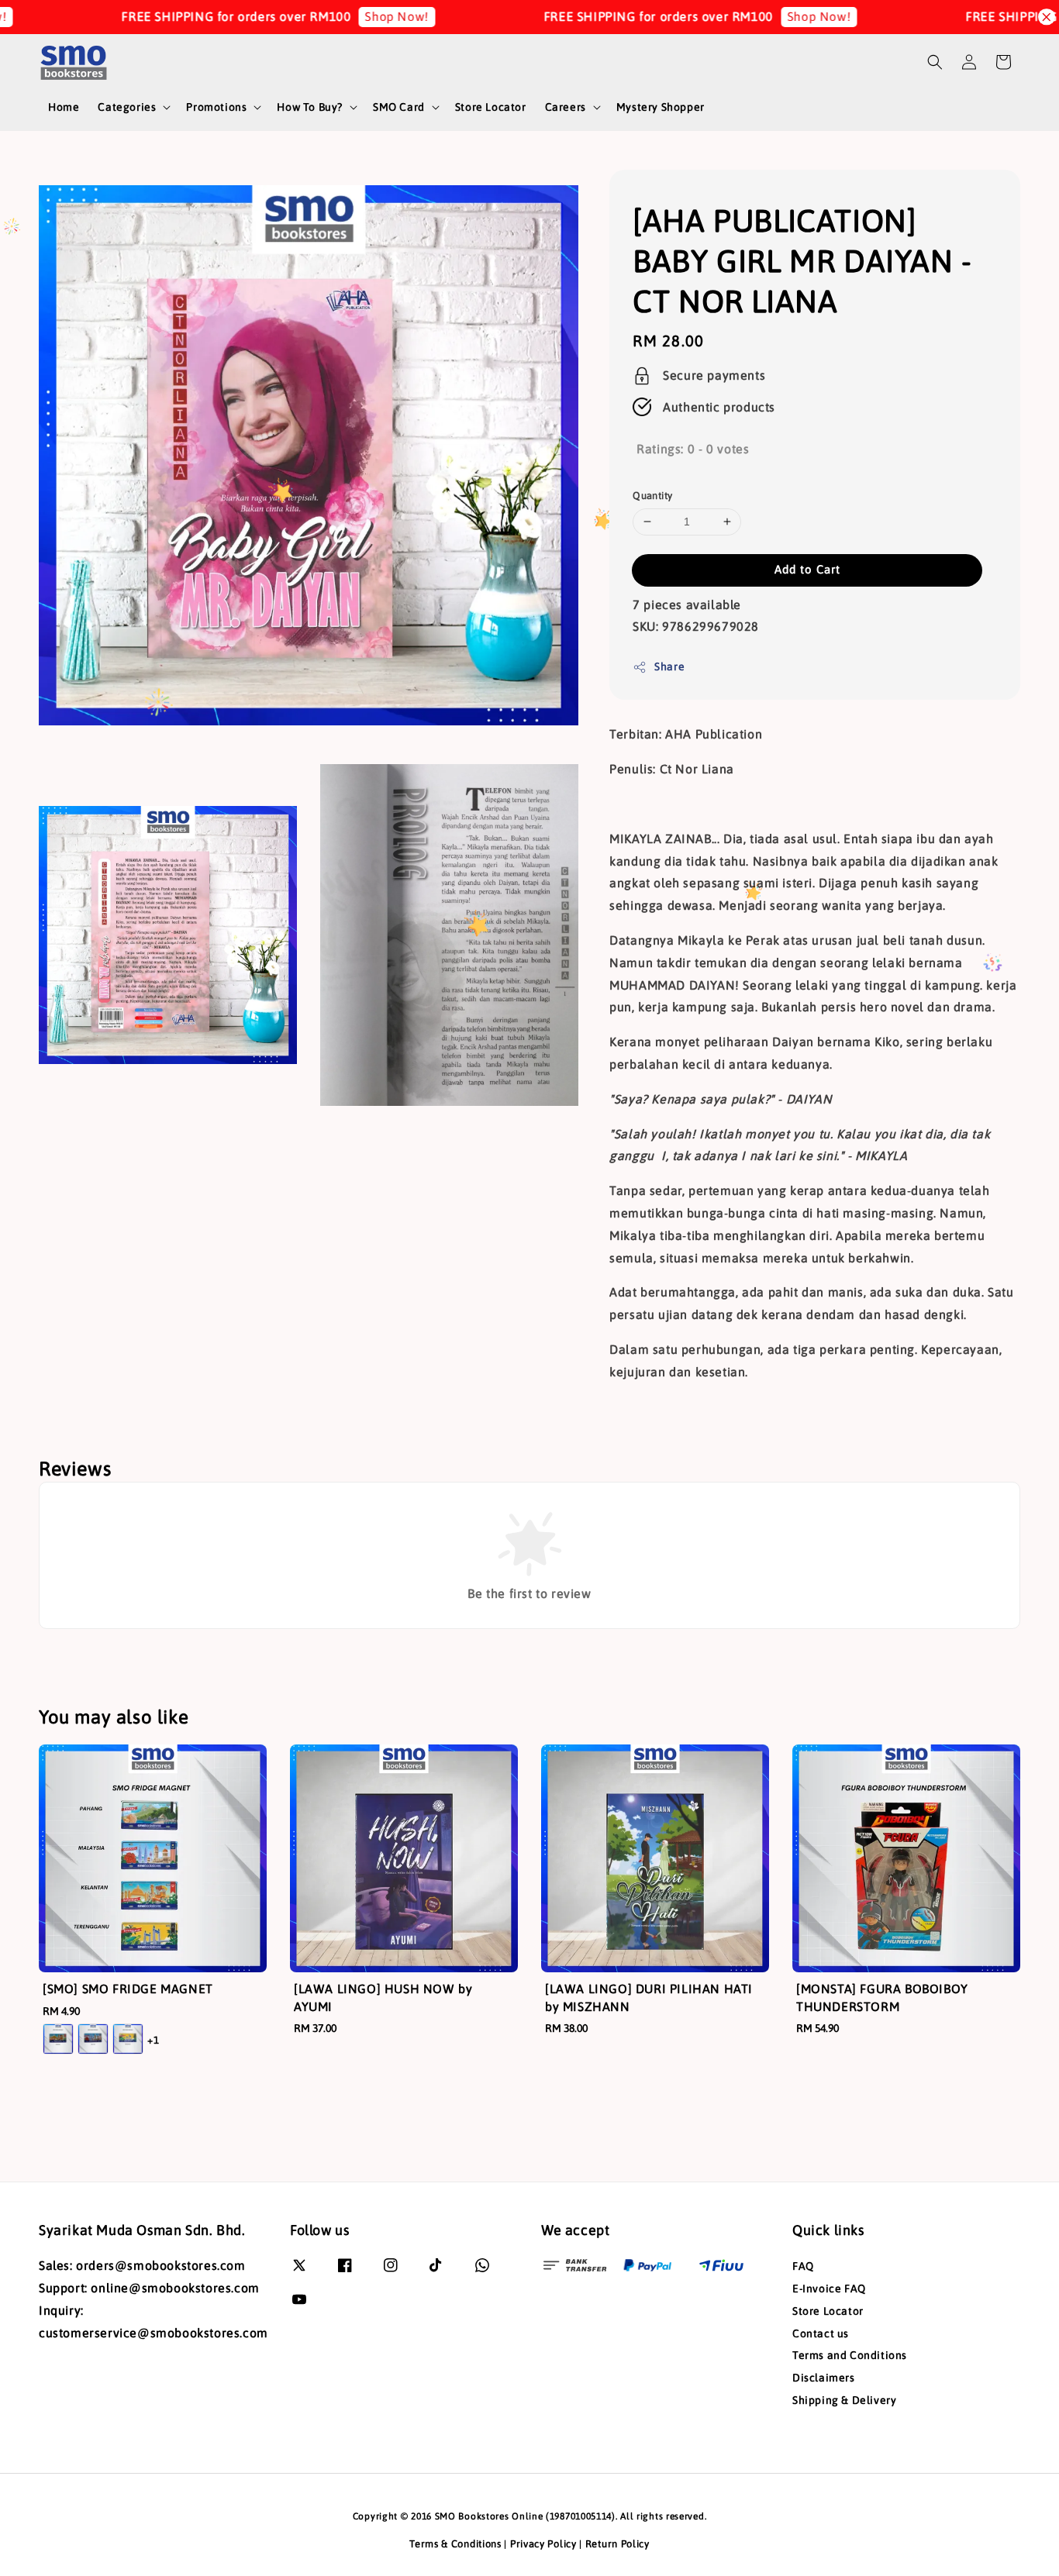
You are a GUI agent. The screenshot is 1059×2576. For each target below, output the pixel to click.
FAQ (803, 2266)
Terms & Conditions (455, 2544)
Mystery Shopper (661, 107)
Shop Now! (326, 16)
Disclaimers (824, 2378)
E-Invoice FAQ (829, 2288)
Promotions (216, 107)
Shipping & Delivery (844, 2400)
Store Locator (491, 107)
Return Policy (617, 2544)
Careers (566, 107)
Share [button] (669, 666)
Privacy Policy (543, 2544)
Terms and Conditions (850, 2355)
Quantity (652, 496)
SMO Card (399, 107)
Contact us (821, 2333)
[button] (935, 62)
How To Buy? (310, 107)
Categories (127, 107)
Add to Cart (807, 569)
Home (64, 107)
